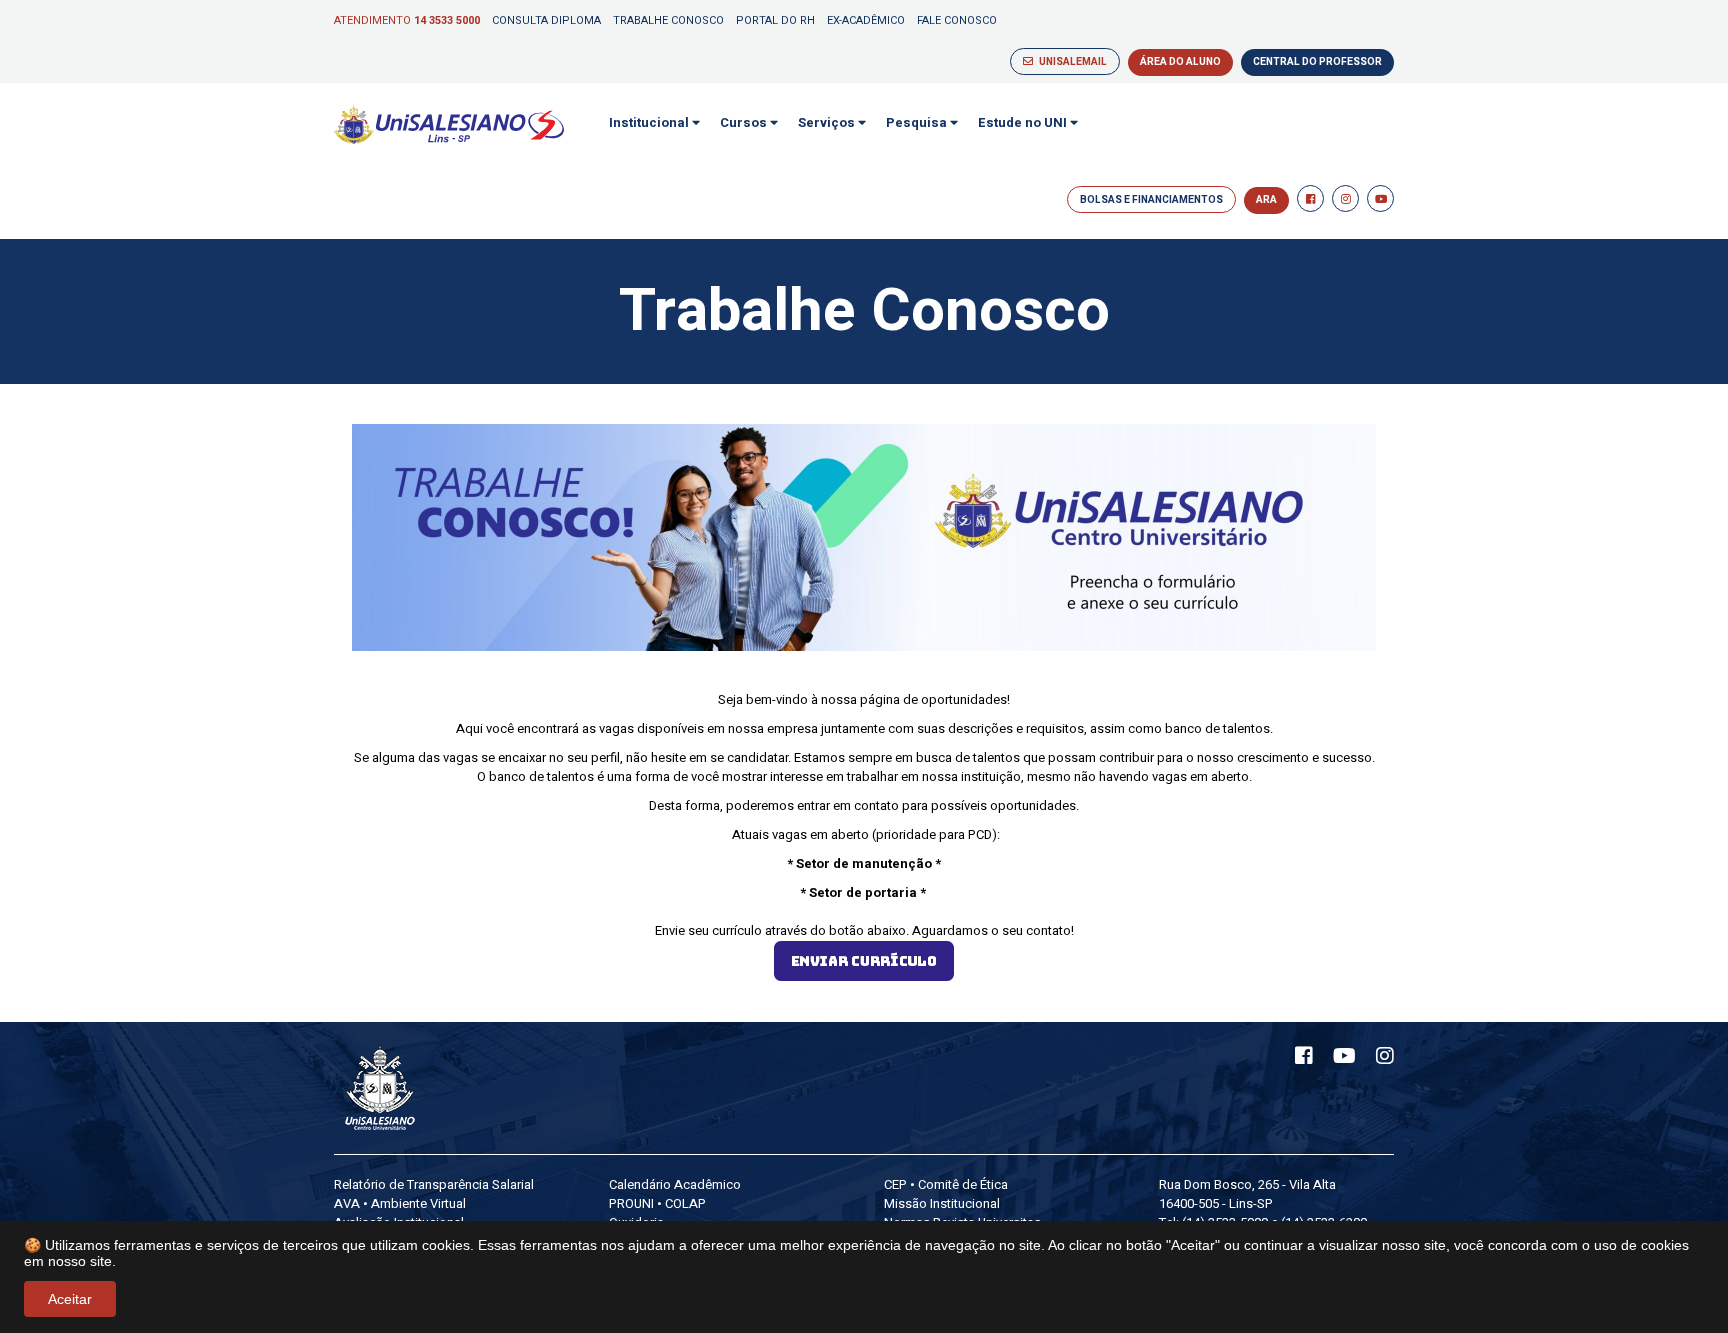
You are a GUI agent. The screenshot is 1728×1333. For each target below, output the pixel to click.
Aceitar (70, 1299)
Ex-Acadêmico (866, 20)
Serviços (828, 122)
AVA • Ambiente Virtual (400, 1203)
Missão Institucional (942, 1203)
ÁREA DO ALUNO (1180, 62)
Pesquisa (918, 122)
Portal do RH (775, 20)
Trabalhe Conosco (668, 20)
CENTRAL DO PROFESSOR (1317, 62)
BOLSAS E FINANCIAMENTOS (1151, 200)
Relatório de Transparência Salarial (434, 1184)
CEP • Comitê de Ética (946, 1184)
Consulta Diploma (546, 20)
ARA (1266, 200)
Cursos (745, 122)
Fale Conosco (957, 20)
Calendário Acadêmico (675, 1184)
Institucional (650, 122)
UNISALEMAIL (1070, 62)
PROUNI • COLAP (657, 1203)
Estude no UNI (1024, 122)
